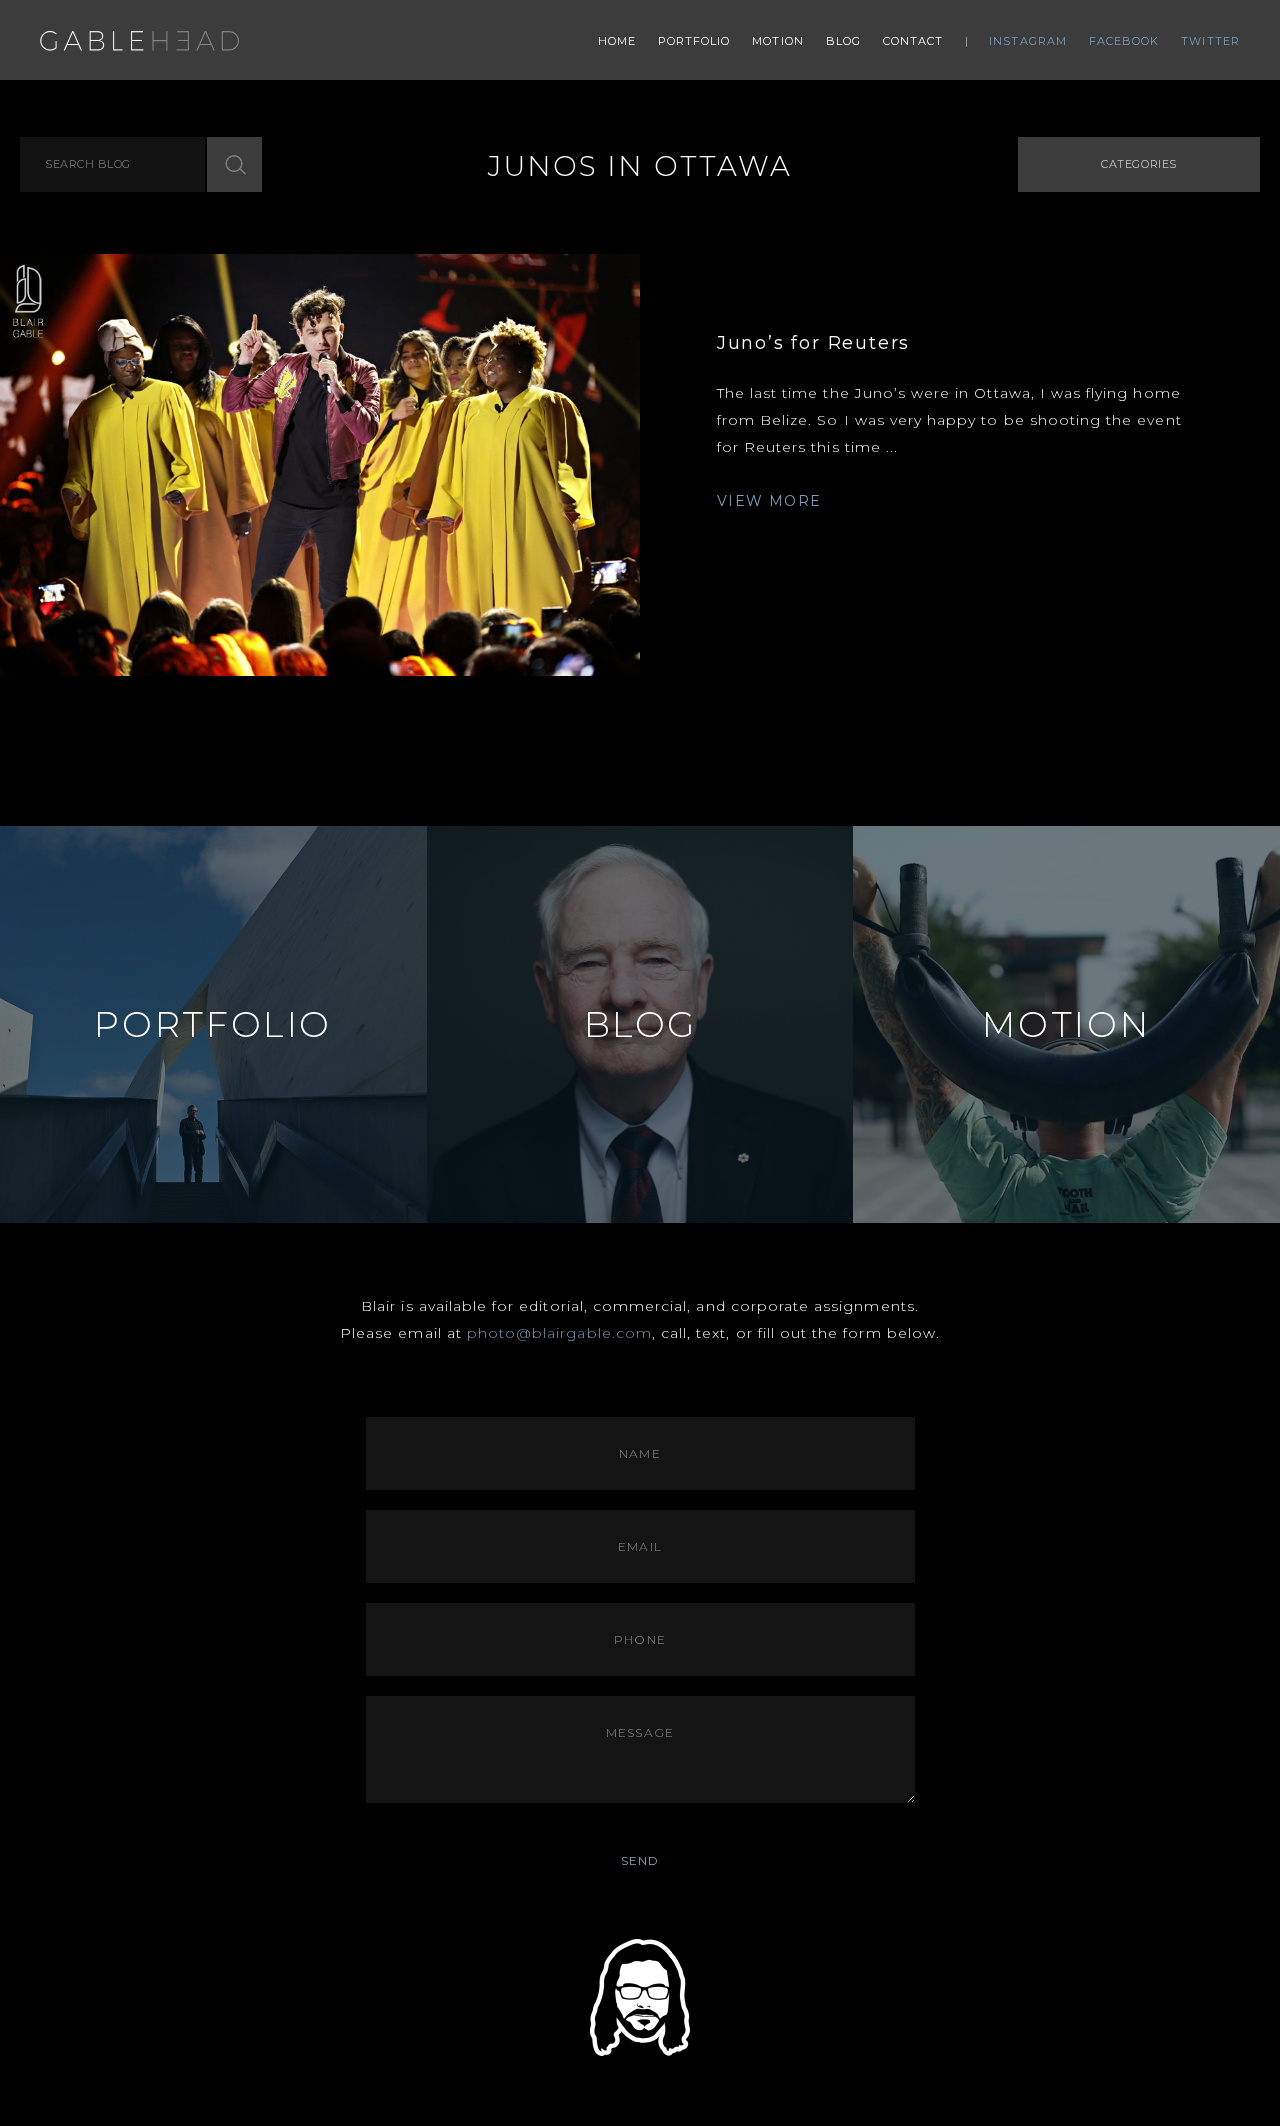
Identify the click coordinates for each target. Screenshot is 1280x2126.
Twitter (1210, 41)
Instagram (1028, 41)
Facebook (1124, 41)
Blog (843, 41)
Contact (913, 41)
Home (617, 41)
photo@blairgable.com (559, 1333)
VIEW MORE (769, 501)
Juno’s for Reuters (813, 343)
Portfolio (694, 41)
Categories (1139, 164)
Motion (778, 41)
